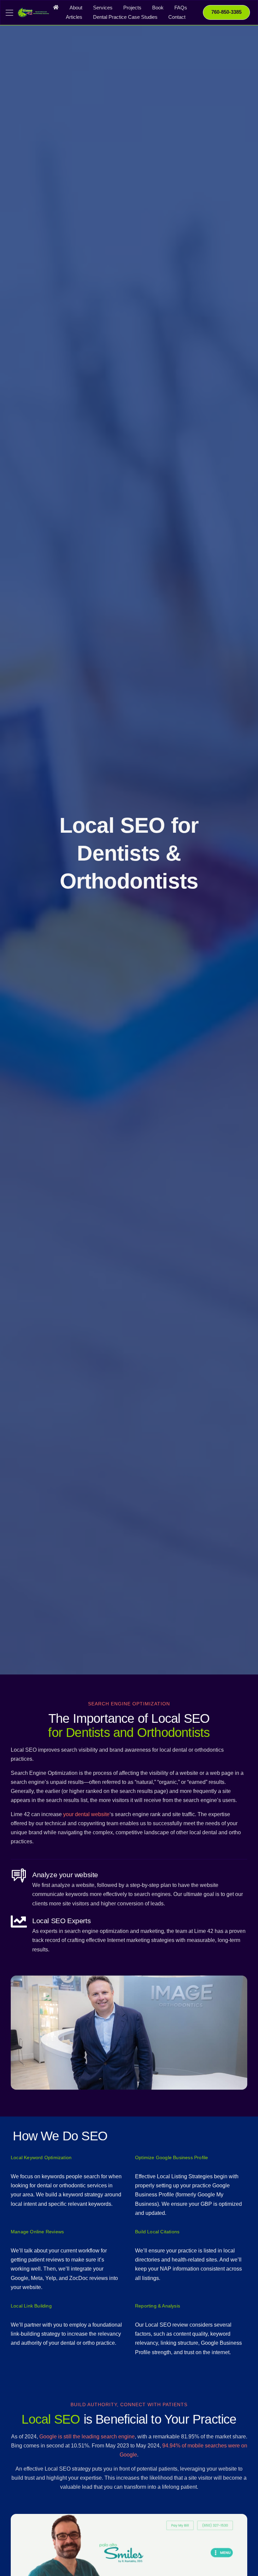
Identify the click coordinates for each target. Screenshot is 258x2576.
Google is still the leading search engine (87, 2437)
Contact (177, 17)
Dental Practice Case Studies (125, 17)
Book (158, 8)
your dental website (86, 1814)
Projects (132, 8)
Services (103, 8)
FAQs (181, 8)
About (76, 8)
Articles (74, 17)
